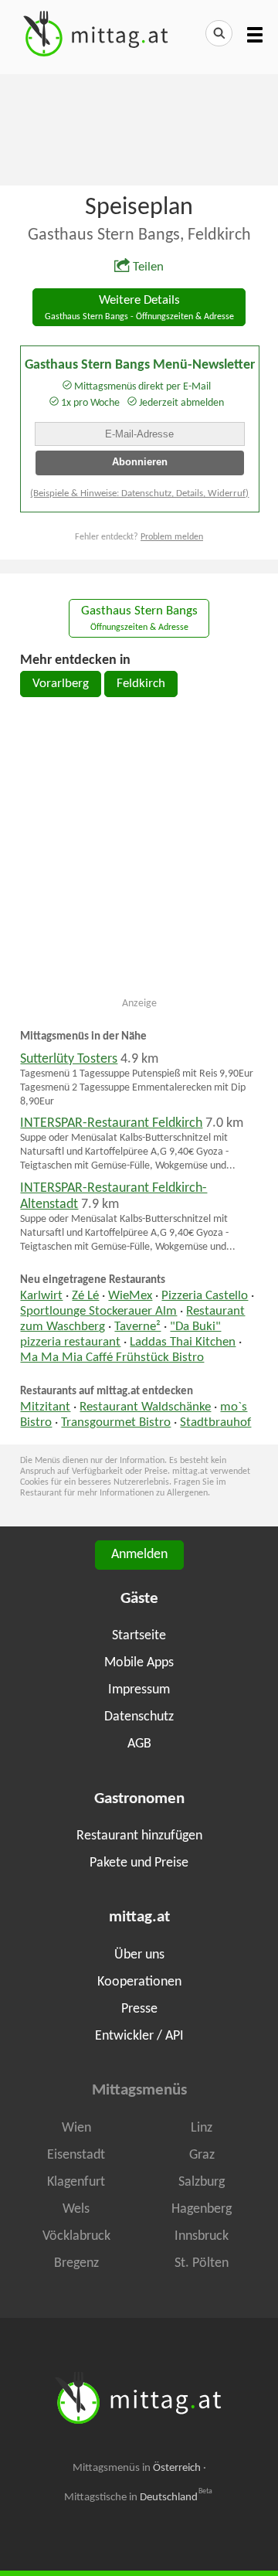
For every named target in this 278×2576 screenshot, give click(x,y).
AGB (139, 1744)
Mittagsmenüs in (137, 2468)
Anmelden (139, 1555)
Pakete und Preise (139, 1863)
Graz (202, 2155)
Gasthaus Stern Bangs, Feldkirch (139, 235)
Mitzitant (45, 1407)
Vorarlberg (61, 684)
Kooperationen (139, 1982)
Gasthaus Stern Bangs (139, 619)
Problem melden (172, 537)
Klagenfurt (76, 2182)
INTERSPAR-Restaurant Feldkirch (111, 1123)
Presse (139, 2009)
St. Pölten (202, 2263)
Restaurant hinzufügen (139, 1836)
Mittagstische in (138, 2497)
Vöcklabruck (76, 2236)
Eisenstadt (76, 2155)
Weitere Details (139, 308)
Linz (202, 2128)
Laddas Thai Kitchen (183, 1342)
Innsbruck (202, 2236)
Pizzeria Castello (205, 1296)
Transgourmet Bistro (116, 1423)
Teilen (148, 267)
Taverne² (137, 1327)
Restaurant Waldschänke (145, 1407)
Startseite (139, 1636)
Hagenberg (202, 2209)
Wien (76, 2128)
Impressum (139, 1690)
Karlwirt (41, 1296)
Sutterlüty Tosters (69, 1059)
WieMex (130, 1296)
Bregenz (76, 2263)
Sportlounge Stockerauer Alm (98, 1312)
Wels (76, 2209)
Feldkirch (141, 684)
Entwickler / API (139, 2036)
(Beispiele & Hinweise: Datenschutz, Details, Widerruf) (139, 493)
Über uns (139, 1955)
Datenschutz (139, 1717)
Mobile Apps (139, 1663)
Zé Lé (85, 1296)
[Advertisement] (139, 128)
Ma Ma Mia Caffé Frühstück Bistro (112, 1358)
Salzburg (202, 2182)
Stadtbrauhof (215, 1423)
